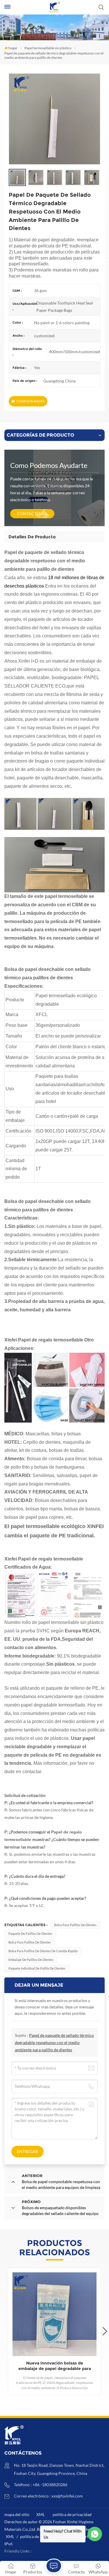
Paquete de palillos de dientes (30, 1934)
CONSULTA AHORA (31, 401)
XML (41, 2514)
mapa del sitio (17, 2514)
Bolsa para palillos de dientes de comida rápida (43, 1951)
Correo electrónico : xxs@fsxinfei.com (48, 2496)
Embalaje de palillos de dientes (31, 1960)
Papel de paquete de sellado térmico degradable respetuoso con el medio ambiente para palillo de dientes (54, 2042)
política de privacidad (72, 2514)
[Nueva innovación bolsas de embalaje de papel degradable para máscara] (54, 2314)
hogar (13, 48)
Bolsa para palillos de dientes (75, 1925)
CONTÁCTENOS (32, 514)
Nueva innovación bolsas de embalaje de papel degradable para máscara (55, 2366)
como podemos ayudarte (49, 465)
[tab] (32, 537)
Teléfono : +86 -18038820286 (41, 2485)
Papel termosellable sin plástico (48, 48)
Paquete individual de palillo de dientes (37, 1968)
